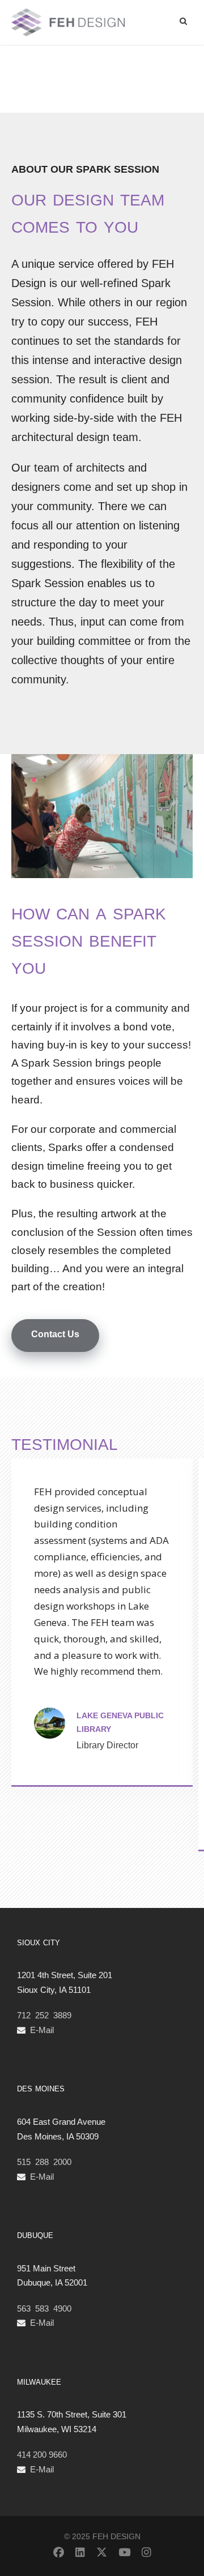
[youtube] (124, 2553)
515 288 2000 (44, 2162)
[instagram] (146, 2553)
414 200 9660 (42, 2455)
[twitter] (102, 2553)
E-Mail (42, 2030)
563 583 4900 (44, 2308)
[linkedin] (80, 2553)
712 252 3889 (44, 2015)
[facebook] (59, 2553)
